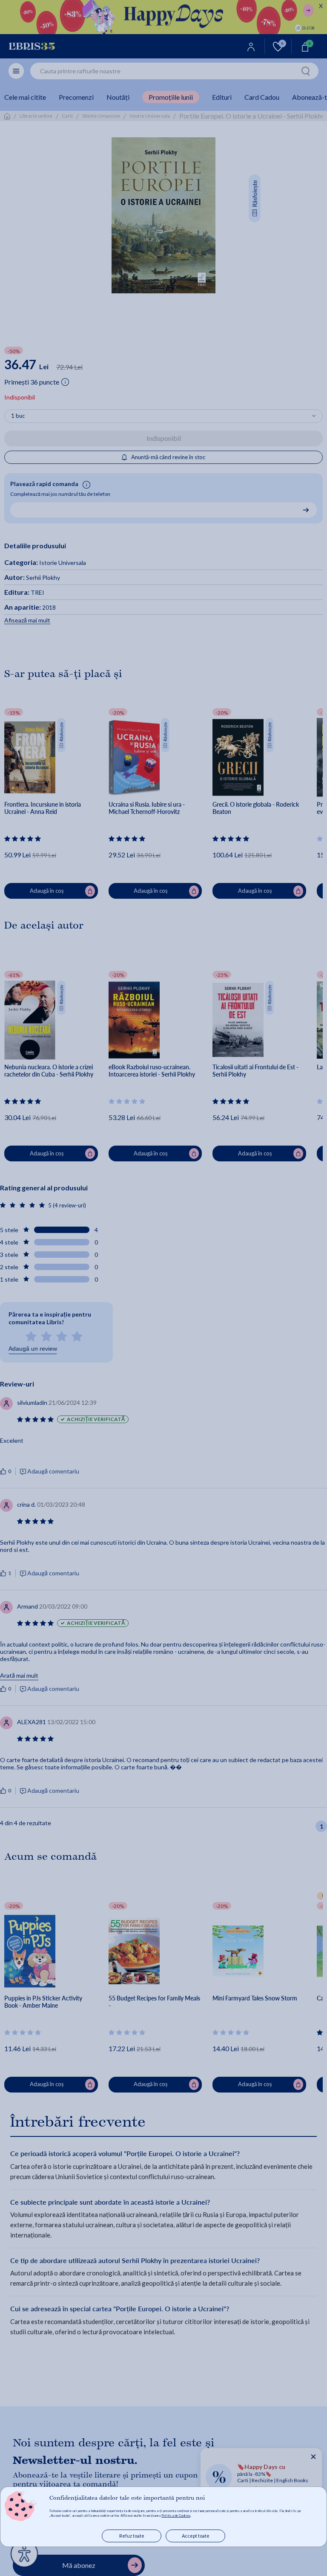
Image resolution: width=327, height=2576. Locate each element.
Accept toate (196, 2536)
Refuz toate (132, 2536)
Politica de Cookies (176, 2515)
